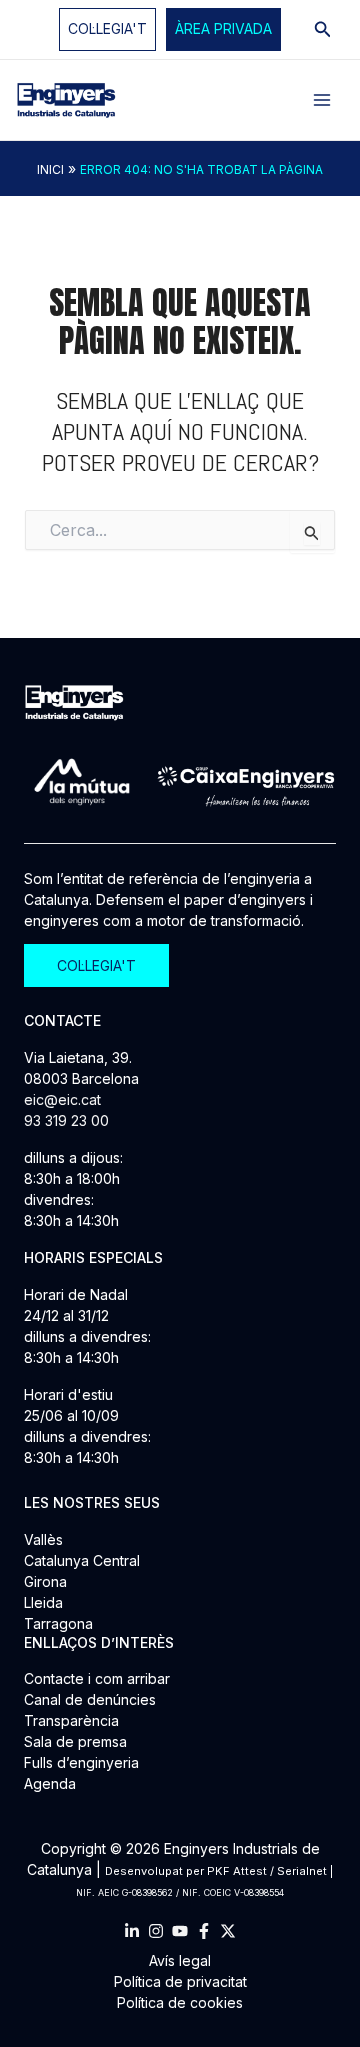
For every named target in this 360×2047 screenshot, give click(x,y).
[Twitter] (228, 1931)
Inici (50, 169)
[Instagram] (156, 1931)
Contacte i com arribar (97, 1678)
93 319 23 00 (66, 1120)
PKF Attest (237, 1871)
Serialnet (302, 1871)
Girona (45, 1581)
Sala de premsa (75, 1741)
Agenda (50, 1783)
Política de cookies (180, 2002)
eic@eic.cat (62, 1099)
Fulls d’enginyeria (81, 1762)
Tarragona (58, 1623)
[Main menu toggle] (322, 100)
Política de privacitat (180, 1981)
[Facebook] (204, 1931)
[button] (223, 29)
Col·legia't (107, 28)
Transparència (71, 1720)
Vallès (43, 1539)
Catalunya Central (82, 1560)
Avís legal (180, 1960)
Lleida (43, 1602)
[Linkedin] (132, 1931)
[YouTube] (180, 1931)
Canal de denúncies (90, 1699)
